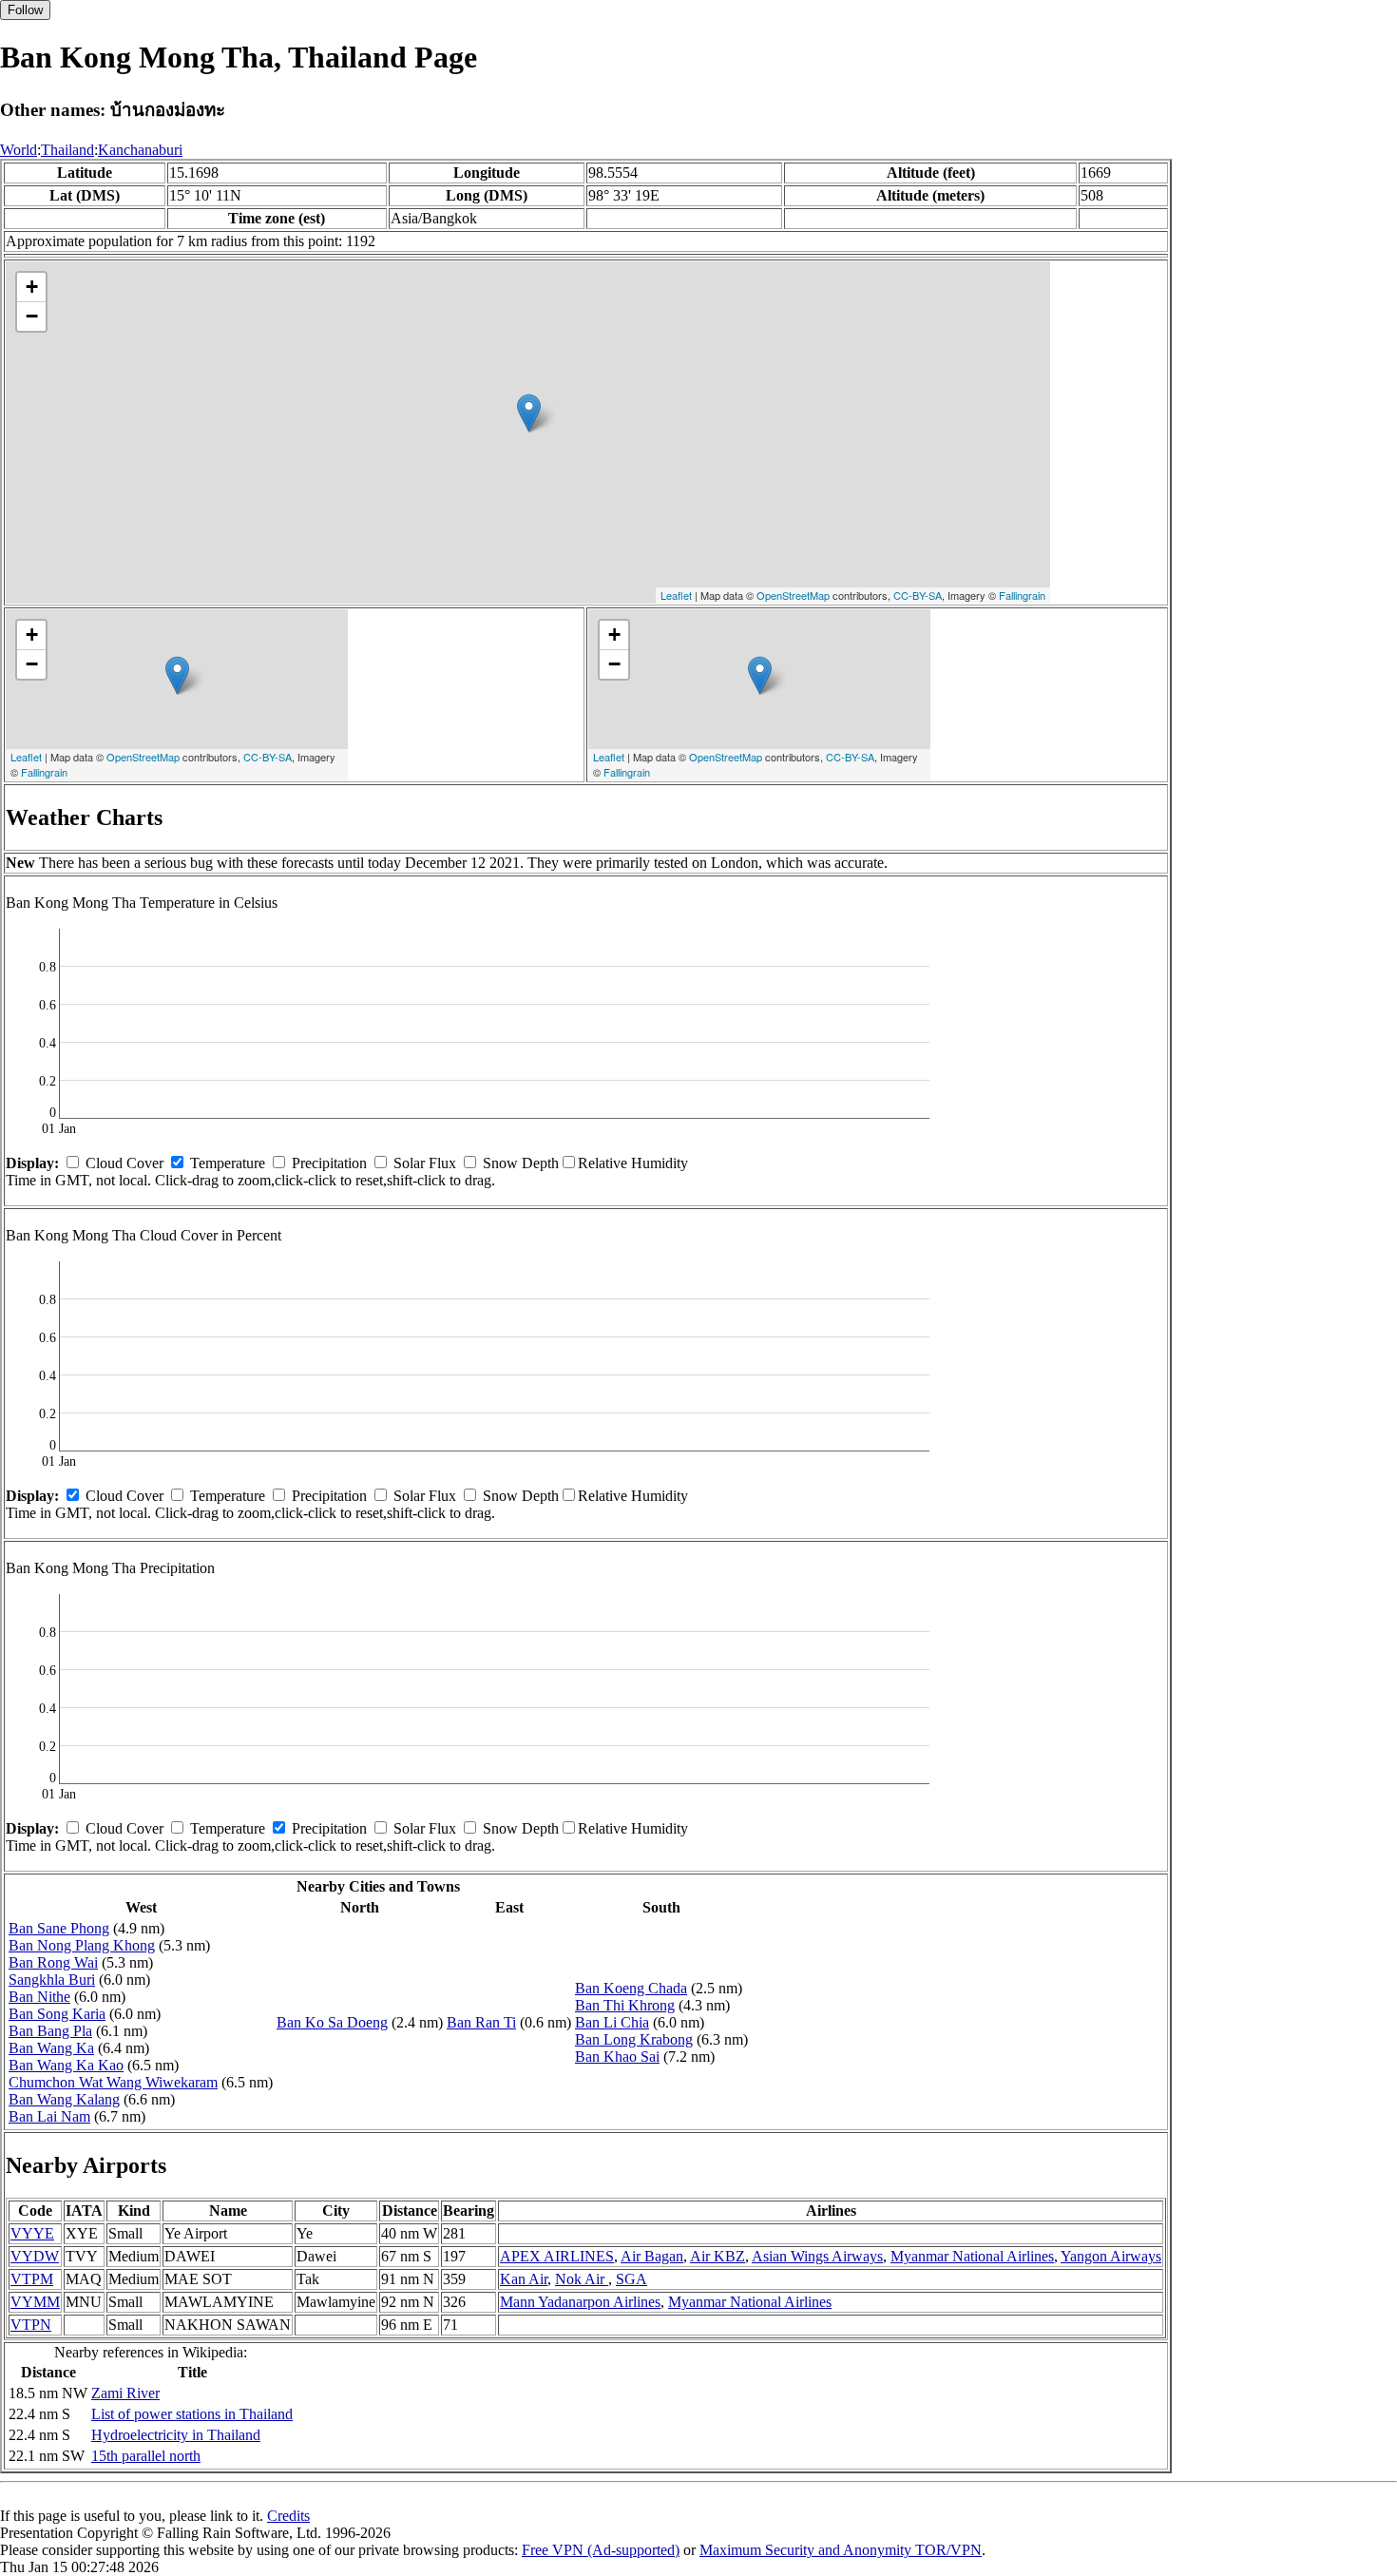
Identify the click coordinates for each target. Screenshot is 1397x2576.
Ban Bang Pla (50, 2031)
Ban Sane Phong (59, 1928)
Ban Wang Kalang (64, 2099)
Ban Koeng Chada (631, 1988)
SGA (632, 2279)
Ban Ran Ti (481, 2022)
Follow (25, 10)
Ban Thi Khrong (625, 2005)
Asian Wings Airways (817, 2256)
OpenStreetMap (793, 595)
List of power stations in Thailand (192, 2414)
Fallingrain (1022, 595)
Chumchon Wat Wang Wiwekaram (113, 2082)
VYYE (32, 2233)
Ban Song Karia (57, 2014)
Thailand (67, 150)
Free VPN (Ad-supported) (601, 2550)
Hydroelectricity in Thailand (176, 2435)
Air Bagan (652, 2256)
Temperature (228, 1163)
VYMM (35, 2302)
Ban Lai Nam (49, 2116)
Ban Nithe (39, 1997)
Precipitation (329, 1163)
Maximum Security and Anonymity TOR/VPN (841, 2550)
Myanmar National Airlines (972, 2256)
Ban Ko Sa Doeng (332, 2022)
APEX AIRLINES (557, 2256)
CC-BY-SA (918, 595)
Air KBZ (718, 2256)
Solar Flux (425, 1163)
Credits (288, 2516)
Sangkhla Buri (52, 1980)
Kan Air (524, 2279)
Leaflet (676, 595)
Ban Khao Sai (617, 2057)
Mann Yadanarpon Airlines (580, 2302)
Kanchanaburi (140, 150)
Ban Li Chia (612, 2022)
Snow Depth (521, 1163)
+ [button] (32, 287)
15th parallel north (146, 2456)
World (19, 150)
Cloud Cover (124, 1163)
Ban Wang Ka (51, 2048)
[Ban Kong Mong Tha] (529, 413)
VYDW (35, 2256)
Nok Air (582, 2279)
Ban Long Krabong (634, 2039)
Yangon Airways (1111, 2256)
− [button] (32, 316)
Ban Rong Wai (53, 1962)
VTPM (32, 2279)
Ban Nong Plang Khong (82, 1945)
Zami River (125, 2393)
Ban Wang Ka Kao (66, 2065)
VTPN (31, 2325)
